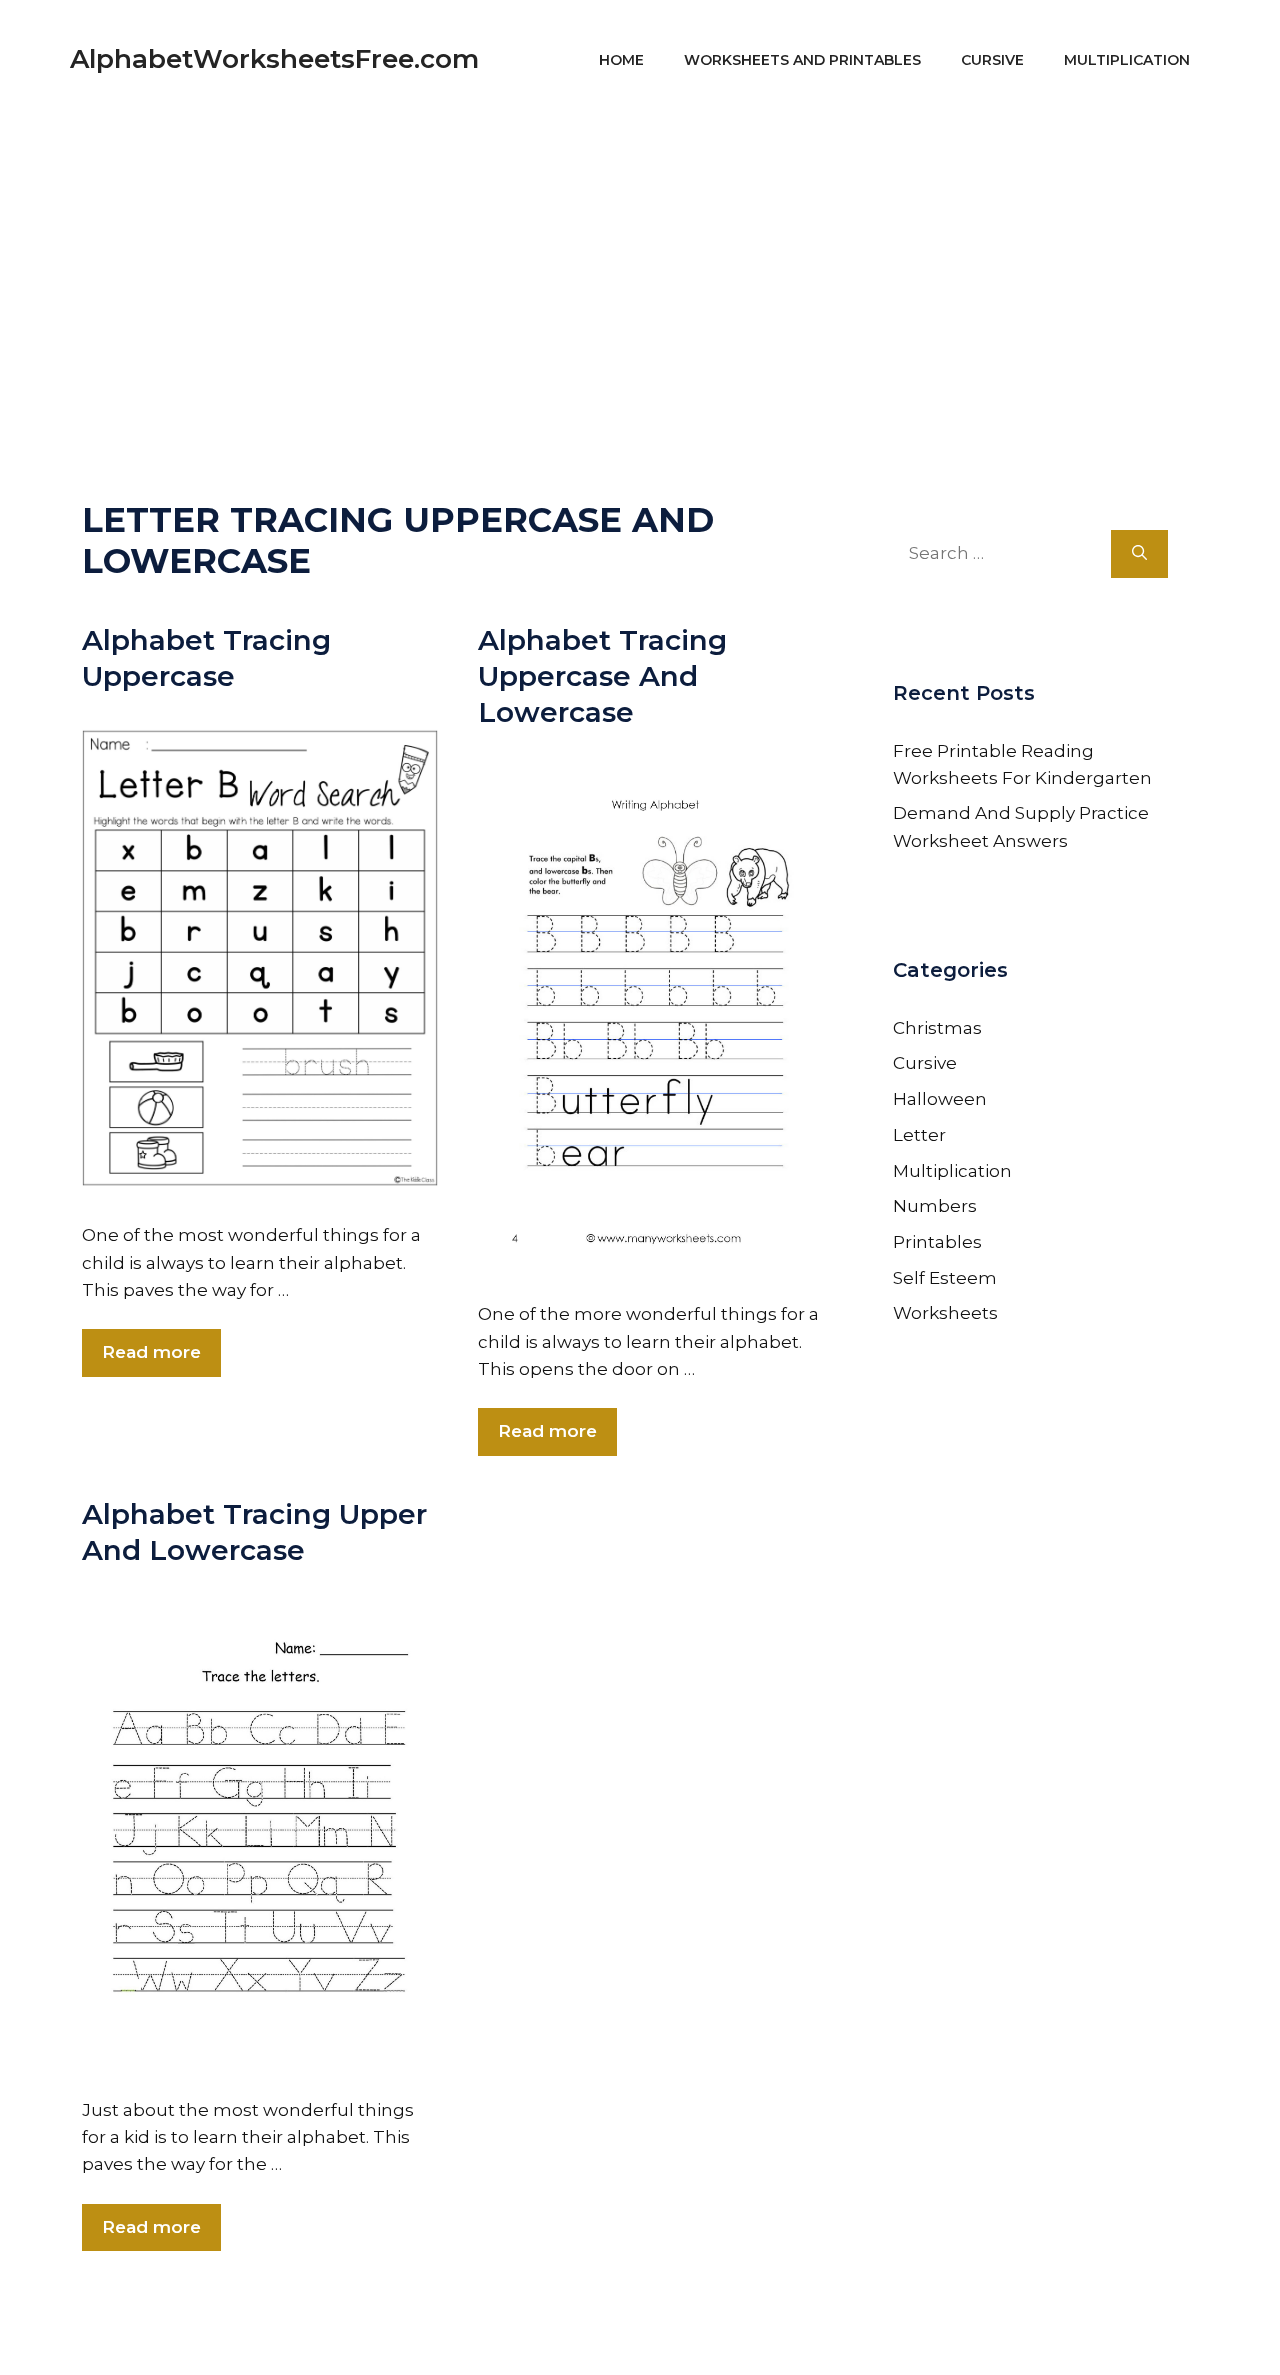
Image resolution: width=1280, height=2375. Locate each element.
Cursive (992, 60)
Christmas (937, 1028)
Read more (151, 1352)
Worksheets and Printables (802, 60)
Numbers (935, 1206)
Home (621, 60)
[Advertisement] (640, 260)
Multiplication (1127, 60)
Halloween (940, 1099)
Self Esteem (945, 1278)
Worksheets (945, 1313)
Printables (937, 1242)
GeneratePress (831, 2332)
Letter (919, 1135)
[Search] (1139, 554)
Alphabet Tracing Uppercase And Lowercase (602, 676)
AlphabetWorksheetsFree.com (274, 59)
